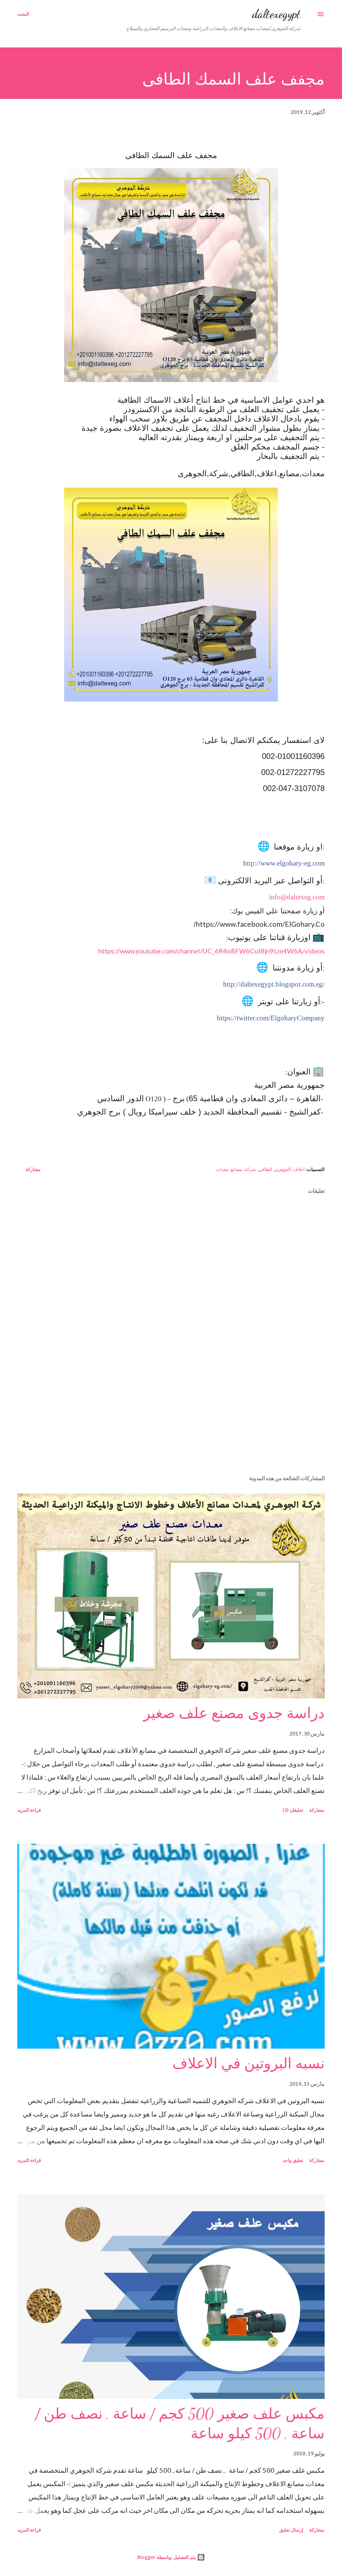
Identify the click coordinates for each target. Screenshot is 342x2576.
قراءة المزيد (29, 1810)
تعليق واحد (293, 2160)
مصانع (237, 1169)
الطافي (265, 1169)
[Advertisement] (171, 1417)
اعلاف (299, 1169)
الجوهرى (283, 1169)
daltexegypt (276, 14)
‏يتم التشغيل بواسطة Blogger (167, 2557)
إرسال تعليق (291, 2530)
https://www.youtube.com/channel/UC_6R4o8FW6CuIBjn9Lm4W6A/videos (211, 951)
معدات (222, 1169)
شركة (250, 1169)
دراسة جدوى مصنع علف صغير (234, 1713)
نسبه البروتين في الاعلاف (248, 2064)
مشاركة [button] (33, 1169)
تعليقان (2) (293, 1810)
